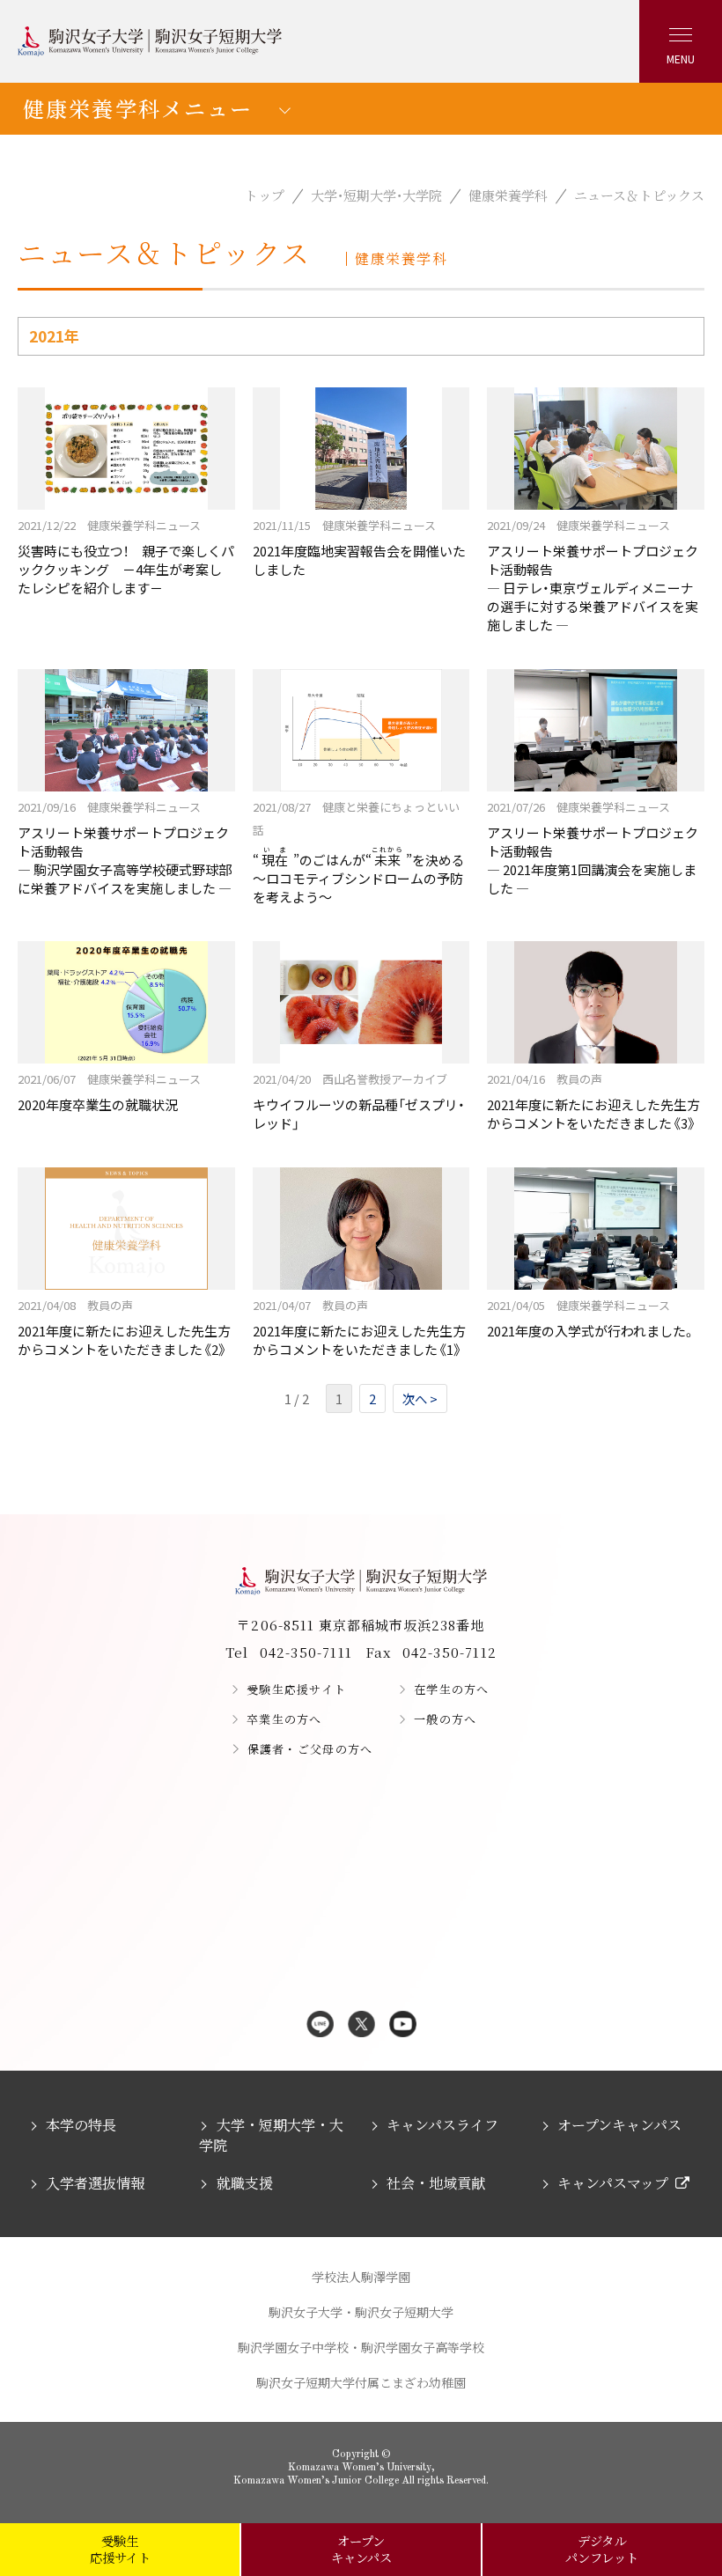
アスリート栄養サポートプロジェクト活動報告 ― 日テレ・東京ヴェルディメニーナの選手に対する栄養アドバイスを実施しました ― (593, 575)
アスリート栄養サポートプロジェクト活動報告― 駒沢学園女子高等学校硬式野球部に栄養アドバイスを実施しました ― (125, 848)
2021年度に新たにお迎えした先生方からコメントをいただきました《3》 (593, 1101)
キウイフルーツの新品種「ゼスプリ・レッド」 (359, 1101)
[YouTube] (403, 2025)
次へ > (420, 1398)
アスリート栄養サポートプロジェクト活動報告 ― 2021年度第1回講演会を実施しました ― (593, 848)
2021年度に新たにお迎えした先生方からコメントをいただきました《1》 (359, 1328)
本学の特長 (81, 2125)
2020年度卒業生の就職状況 (109, 1092)
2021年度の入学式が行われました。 (591, 1318)
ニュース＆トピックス (639, 195)
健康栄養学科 (508, 195)
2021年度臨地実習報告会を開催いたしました (359, 548)
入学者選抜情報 (95, 2183)
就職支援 (244, 2183)
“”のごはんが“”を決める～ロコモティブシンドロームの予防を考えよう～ (359, 852)
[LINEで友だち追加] (320, 2025)
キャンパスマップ (613, 2183)
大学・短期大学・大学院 (376, 195)
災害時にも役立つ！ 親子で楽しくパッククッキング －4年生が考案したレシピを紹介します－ (126, 557)
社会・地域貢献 (436, 2183)
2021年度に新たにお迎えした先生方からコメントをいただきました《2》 (124, 1328)
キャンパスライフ (442, 2125)
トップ (265, 195)
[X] (361, 2025)
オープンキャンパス (619, 2125)
